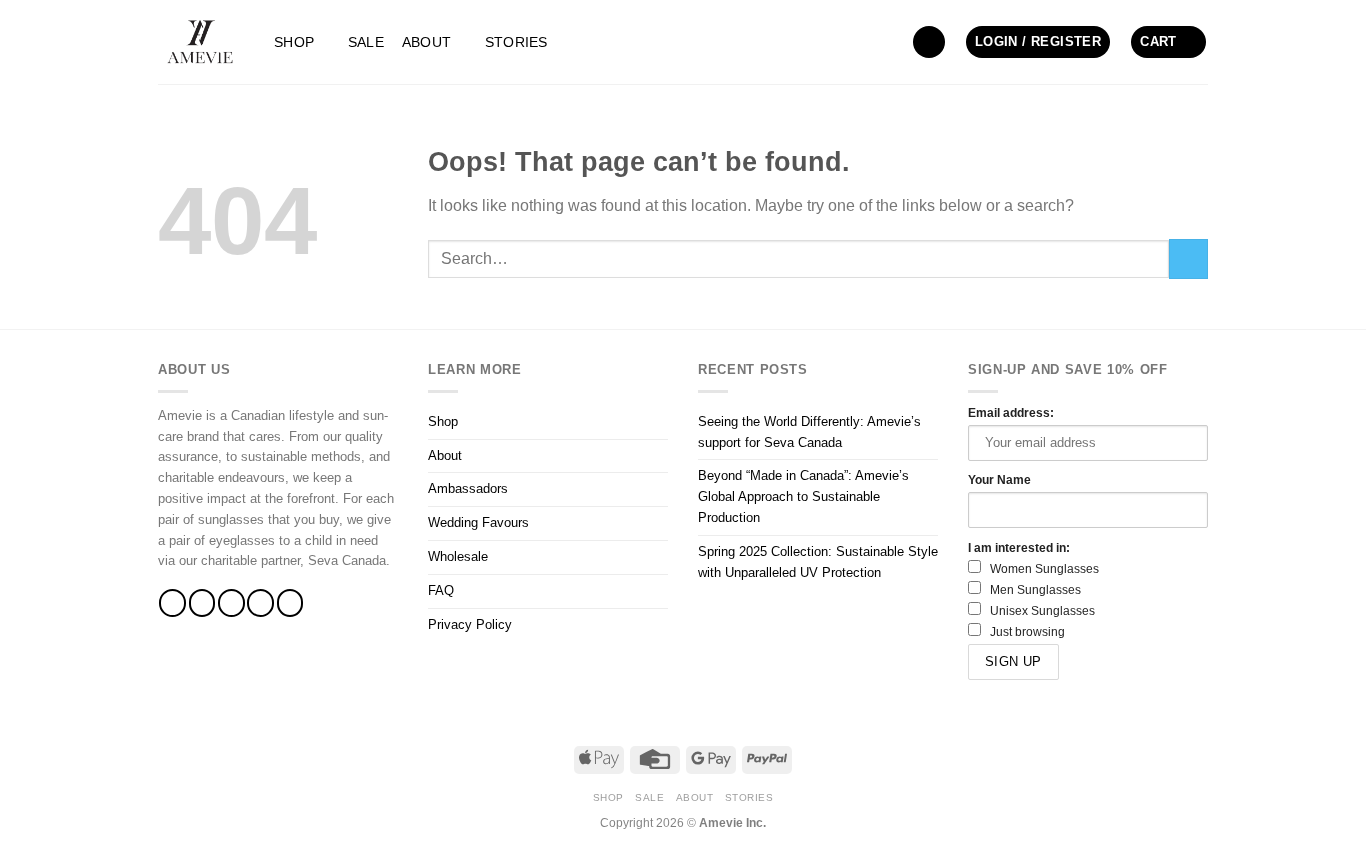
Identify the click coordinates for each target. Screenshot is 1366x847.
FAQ (441, 590)
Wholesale (458, 556)
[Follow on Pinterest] (290, 602)
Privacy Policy (470, 624)
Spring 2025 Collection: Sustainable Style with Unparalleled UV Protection (818, 562)
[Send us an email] (260, 602)
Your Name (999, 479)
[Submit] (1188, 258)
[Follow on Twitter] (231, 602)
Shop (294, 42)
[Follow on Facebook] (172, 602)
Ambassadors (468, 488)
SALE (366, 42)
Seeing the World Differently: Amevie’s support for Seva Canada (809, 432)
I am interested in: (1019, 547)
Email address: (1011, 412)
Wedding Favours (478, 522)
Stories (516, 42)
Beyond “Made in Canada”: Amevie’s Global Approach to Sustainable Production (803, 496)
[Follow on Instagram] (202, 602)
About (426, 42)
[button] (929, 42)
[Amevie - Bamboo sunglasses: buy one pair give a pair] (201, 42)
